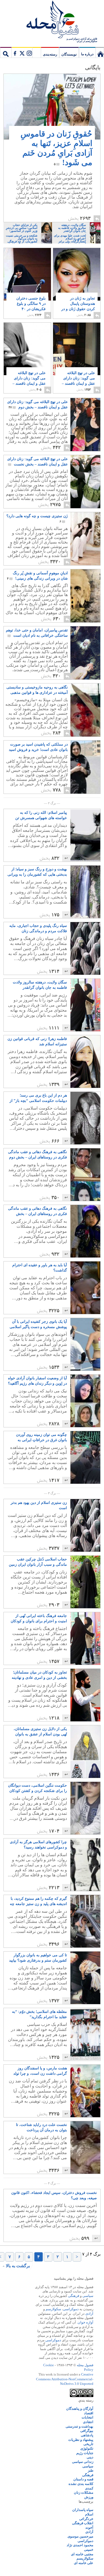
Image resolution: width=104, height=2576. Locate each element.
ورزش (89, 2497)
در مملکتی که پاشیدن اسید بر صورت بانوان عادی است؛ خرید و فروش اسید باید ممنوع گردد (38, 747)
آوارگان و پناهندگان (80, 2409)
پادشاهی (87, 2435)
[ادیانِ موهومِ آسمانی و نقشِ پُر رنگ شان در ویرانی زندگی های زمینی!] (85, 596)
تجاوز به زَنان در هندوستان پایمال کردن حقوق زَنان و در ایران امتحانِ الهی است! (78, 309)
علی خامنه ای (84, 2563)
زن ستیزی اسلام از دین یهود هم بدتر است (39, 1505)
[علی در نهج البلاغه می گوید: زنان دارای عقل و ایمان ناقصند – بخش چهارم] (77, 353)
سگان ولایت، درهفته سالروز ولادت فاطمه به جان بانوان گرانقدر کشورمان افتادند (40, 985)
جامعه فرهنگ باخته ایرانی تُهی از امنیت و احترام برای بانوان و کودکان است (39, 1619)
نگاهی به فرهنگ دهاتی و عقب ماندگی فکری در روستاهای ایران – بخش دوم (37, 1155)
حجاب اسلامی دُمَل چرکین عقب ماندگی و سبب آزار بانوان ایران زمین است (38, 1562)
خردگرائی (86, 2519)
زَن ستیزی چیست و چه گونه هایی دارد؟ (37, 519)
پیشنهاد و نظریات (81, 2440)
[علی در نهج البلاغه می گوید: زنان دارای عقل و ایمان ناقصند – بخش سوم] (27, 353)
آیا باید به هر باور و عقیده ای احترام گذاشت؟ (40, 1268)
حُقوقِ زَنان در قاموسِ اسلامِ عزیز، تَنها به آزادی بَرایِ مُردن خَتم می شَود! (56, 148)
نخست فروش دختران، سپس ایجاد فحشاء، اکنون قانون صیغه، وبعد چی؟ (54, 2195)
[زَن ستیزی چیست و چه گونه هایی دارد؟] (74, 564)
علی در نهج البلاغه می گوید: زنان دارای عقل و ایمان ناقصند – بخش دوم (37, 405)
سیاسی (88, 2296)
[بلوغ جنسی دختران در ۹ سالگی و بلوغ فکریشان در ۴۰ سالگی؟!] (27, 282)
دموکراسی (71, 2309)
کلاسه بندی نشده (81, 2484)
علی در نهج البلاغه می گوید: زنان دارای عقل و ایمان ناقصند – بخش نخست (37, 462)
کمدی (89, 2488)
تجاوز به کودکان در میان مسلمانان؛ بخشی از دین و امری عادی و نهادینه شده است (39, 1675)
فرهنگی (74, 2296)
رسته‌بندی (50, 54)
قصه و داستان (83, 2479)
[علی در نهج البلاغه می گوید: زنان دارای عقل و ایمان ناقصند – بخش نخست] (74, 507)
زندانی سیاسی (83, 2462)
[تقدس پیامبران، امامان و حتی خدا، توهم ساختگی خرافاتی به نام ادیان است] (74, 678)
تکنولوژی (87, 2448)
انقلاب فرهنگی (83, 2523)
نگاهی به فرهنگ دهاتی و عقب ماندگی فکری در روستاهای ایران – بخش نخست (37, 1212)
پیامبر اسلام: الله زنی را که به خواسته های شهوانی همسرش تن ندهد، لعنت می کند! (41, 816)
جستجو (6, 52)
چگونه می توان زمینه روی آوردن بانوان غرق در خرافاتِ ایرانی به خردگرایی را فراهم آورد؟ (41, 1438)
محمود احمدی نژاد (80, 2545)
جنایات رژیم (85, 2453)
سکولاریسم (85, 2558)
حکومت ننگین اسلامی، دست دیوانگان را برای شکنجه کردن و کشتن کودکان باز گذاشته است (37, 1788)
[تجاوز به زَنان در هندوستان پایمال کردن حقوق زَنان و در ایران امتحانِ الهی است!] (77, 274)
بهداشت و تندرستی (79, 2426)
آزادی (89, 2314)
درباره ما (87, 54)
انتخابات (87, 2417)
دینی (90, 2457)
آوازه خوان (85, 2322)
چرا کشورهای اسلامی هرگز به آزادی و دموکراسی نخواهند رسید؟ (38, 1845)
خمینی (89, 2550)
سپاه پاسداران (83, 2510)
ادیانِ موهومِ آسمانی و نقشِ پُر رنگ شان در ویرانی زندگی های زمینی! (37, 576)
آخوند (89, 2528)
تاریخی (88, 2444)
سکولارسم (53, 2309)
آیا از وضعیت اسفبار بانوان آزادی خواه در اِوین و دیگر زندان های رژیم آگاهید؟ (37, 1381)
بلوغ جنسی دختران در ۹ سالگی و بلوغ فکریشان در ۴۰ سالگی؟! (31, 306)
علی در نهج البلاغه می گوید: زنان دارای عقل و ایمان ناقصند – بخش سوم (29, 381)
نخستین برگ (100, 52)
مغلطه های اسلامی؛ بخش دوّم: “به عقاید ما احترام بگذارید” (39, 2014)
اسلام (89, 2514)
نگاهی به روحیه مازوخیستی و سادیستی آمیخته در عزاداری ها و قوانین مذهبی (37, 690)
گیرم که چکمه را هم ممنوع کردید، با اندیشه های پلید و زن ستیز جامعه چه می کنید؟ (38, 1902)
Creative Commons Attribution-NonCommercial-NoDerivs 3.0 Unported (65, 2379)
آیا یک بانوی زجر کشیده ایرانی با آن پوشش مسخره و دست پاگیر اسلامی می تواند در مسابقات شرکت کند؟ (38, 1325)
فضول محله (52, 20)
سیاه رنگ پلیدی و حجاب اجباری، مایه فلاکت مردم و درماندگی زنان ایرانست (38, 929)
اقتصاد (89, 2413)
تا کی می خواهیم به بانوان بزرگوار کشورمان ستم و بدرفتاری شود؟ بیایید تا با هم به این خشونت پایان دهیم (38, 1958)
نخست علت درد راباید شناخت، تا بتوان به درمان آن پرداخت (41, 2127)
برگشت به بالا (18, 2266)
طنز (91, 2470)
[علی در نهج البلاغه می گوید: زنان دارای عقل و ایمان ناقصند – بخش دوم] (85, 425)
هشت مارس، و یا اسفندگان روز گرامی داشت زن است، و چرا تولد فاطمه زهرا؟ (40, 2071)
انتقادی (88, 2422)
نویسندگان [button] (69, 54)
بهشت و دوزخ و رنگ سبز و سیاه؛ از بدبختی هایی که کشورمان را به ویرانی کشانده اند (37, 872)
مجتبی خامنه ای (82, 2554)
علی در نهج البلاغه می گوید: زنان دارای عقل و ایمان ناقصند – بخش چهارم (78, 381)
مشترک (22, 52)
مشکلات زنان (84, 2492)
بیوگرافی (87, 2431)
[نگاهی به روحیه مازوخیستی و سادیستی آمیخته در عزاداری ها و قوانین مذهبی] (85, 710)
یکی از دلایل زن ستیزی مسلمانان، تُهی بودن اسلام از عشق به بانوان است (40, 1732)
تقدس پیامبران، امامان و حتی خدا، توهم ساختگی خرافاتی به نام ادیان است (37, 633)
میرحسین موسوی (80, 2536)
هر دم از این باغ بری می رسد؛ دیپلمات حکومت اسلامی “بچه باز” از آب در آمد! (38, 1098)
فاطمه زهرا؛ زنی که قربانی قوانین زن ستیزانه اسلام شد (37, 1041)
